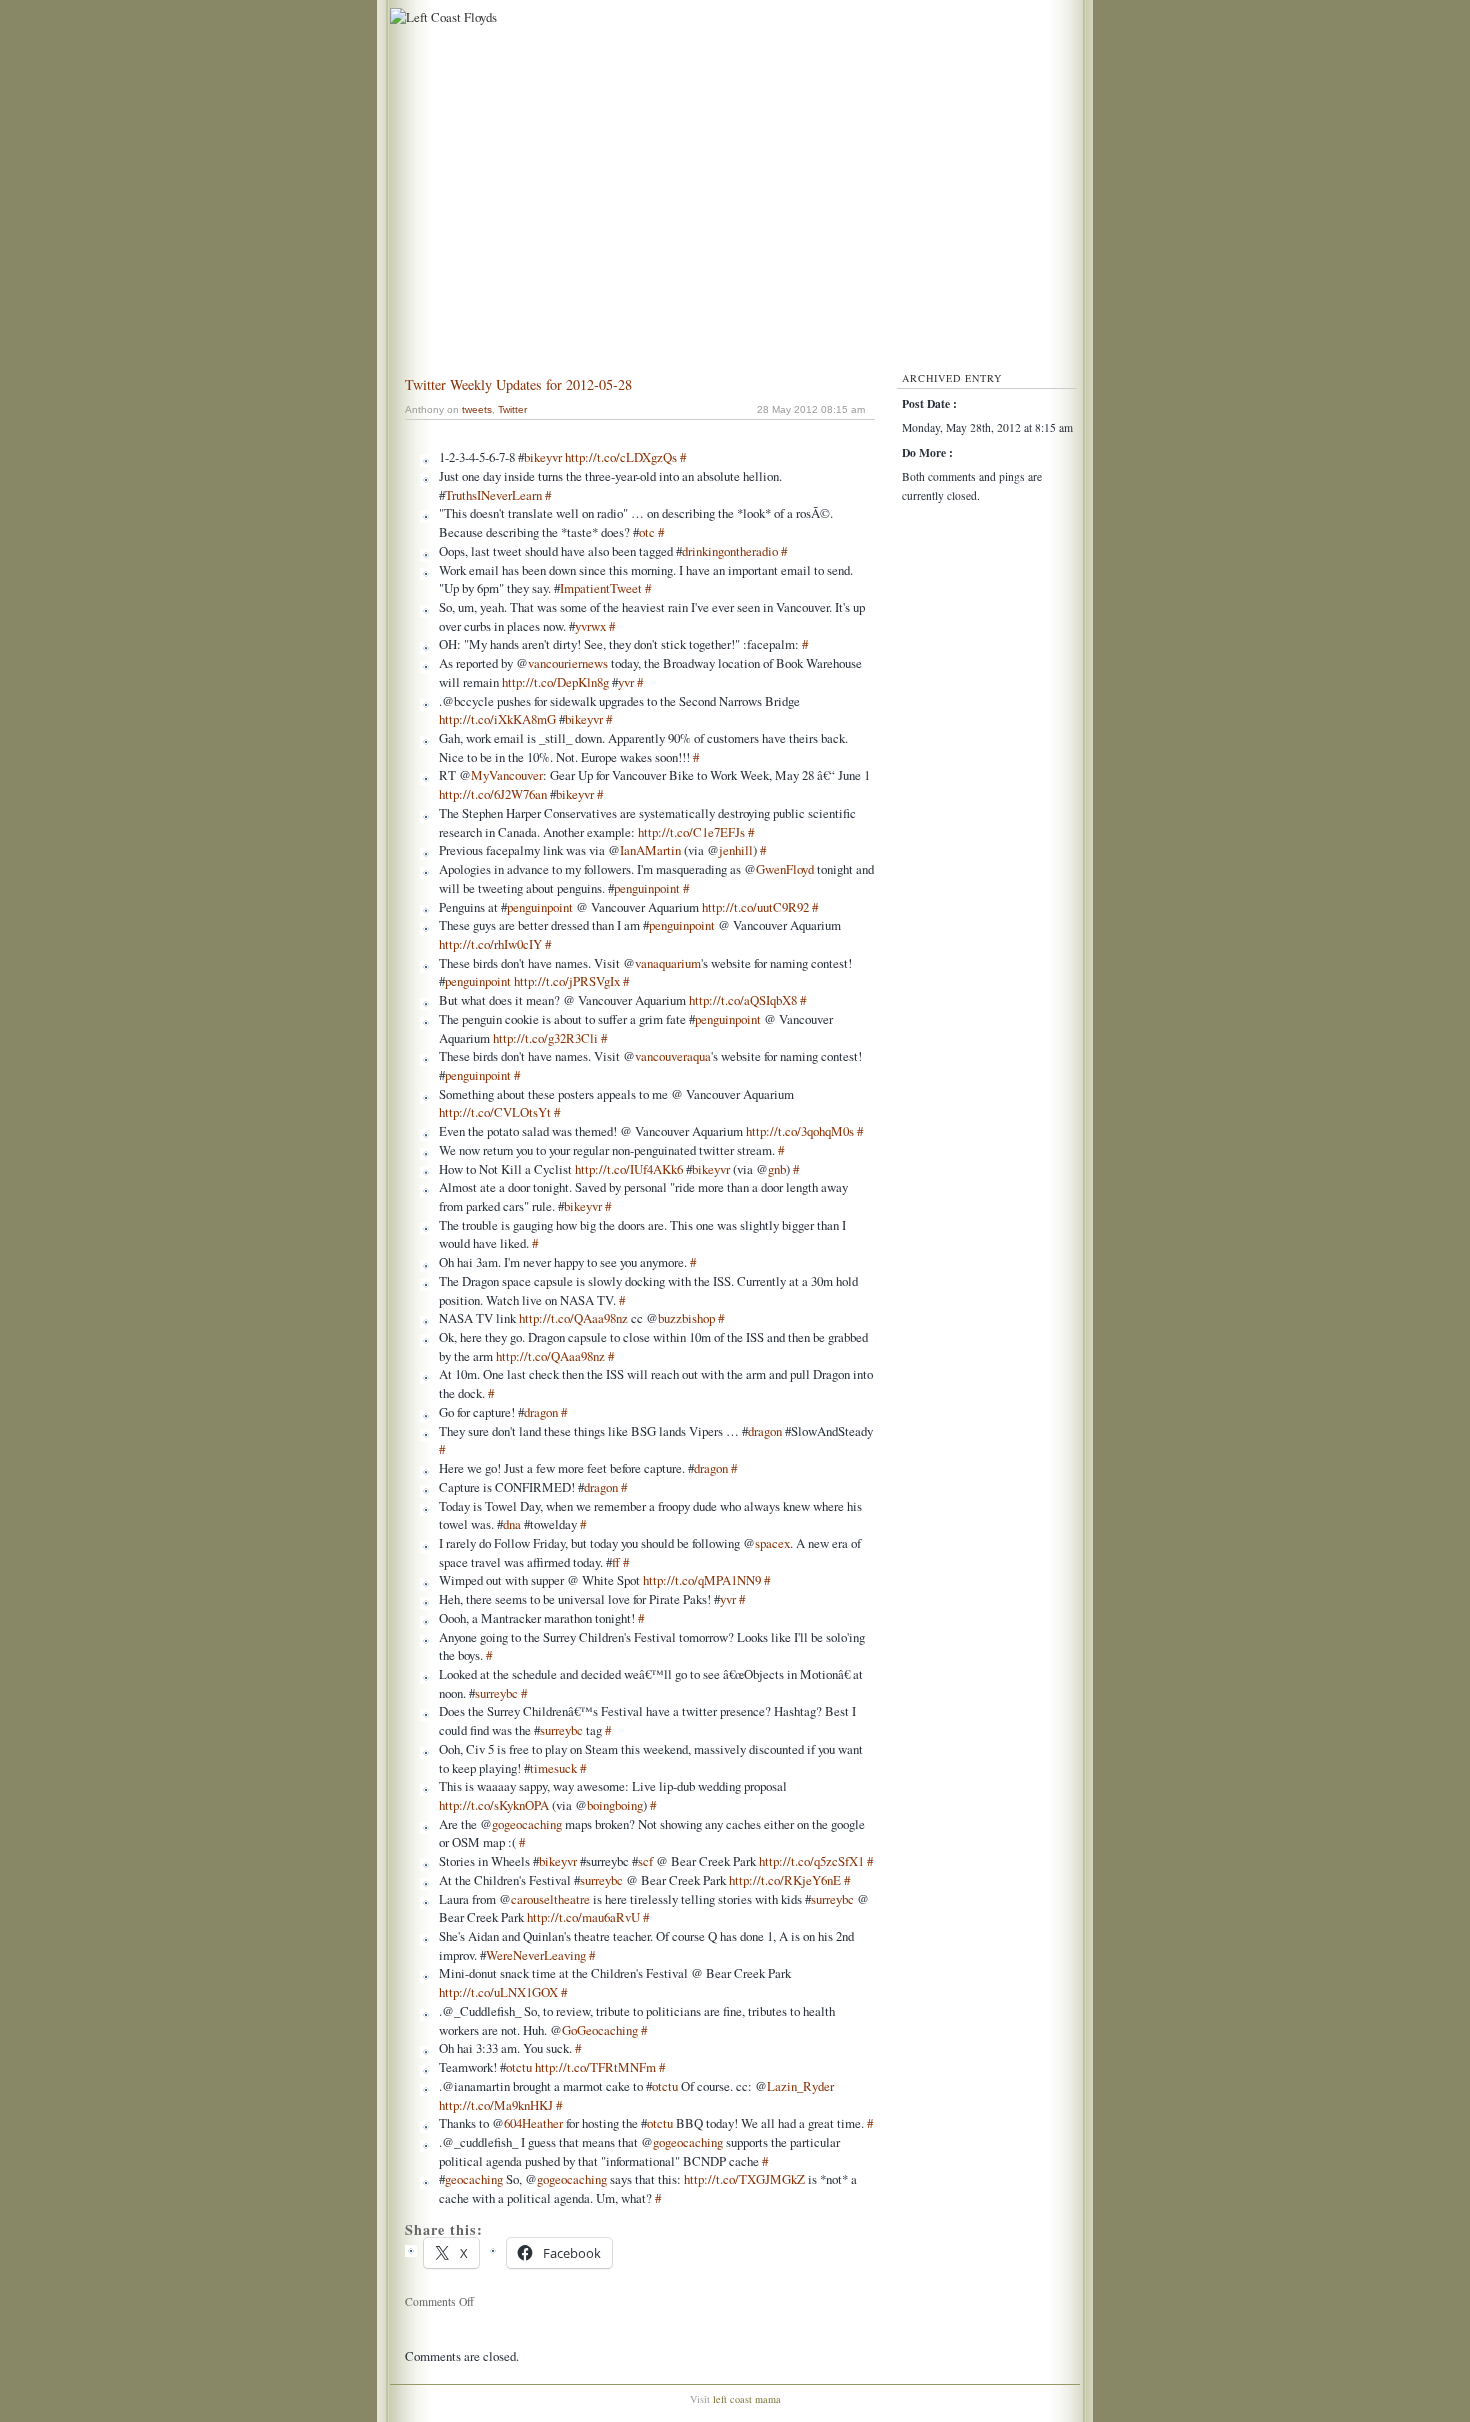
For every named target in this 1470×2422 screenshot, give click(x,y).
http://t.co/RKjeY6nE (785, 1880)
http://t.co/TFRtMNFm (595, 2067)
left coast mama (747, 2399)
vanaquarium (668, 963)
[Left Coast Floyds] (441, 17)
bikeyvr (543, 457)
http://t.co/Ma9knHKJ (496, 2105)
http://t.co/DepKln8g (555, 682)
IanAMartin (650, 850)
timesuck (553, 1768)
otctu (519, 2067)
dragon (541, 1412)
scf (645, 1861)
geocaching (474, 2179)
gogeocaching (527, 1824)
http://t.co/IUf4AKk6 (629, 1169)
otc (647, 532)
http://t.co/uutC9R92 (755, 907)
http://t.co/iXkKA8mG (497, 719)
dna (512, 1524)
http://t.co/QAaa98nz (573, 1318)
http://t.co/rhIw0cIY (490, 944)
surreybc (496, 1693)
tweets (477, 409)
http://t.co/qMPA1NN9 (702, 1580)
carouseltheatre (550, 1899)
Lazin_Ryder (800, 2086)
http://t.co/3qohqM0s (800, 1131)
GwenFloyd (785, 869)
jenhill (736, 850)
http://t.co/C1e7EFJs (691, 832)
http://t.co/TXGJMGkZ (744, 2179)
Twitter (512, 409)
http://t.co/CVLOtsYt (495, 1112)
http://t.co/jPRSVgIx (567, 981)
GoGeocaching (600, 2030)
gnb (777, 1169)
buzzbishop (686, 1318)
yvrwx (590, 626)
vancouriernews (568, 663)
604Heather (533, 2123)
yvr (626, 682)
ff (616, 1562)
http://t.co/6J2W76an (493, 794)
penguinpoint (647, 888)
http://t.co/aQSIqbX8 (743, 1000)
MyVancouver (507, 775)
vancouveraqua (673, 1056)
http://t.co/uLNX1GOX (498, 1992)
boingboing (615, 1805)
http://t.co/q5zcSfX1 (811, 1861)
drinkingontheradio (730, 551)
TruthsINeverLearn (493, 495)
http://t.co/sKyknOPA (494, 1805)
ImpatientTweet (601, 588)
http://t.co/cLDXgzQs (621, 457)
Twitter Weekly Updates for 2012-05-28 (518, 384)
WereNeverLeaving (536, 1955)
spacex (772, 1543)
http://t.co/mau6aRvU (583, 1917)
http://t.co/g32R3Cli (545, 1038)
